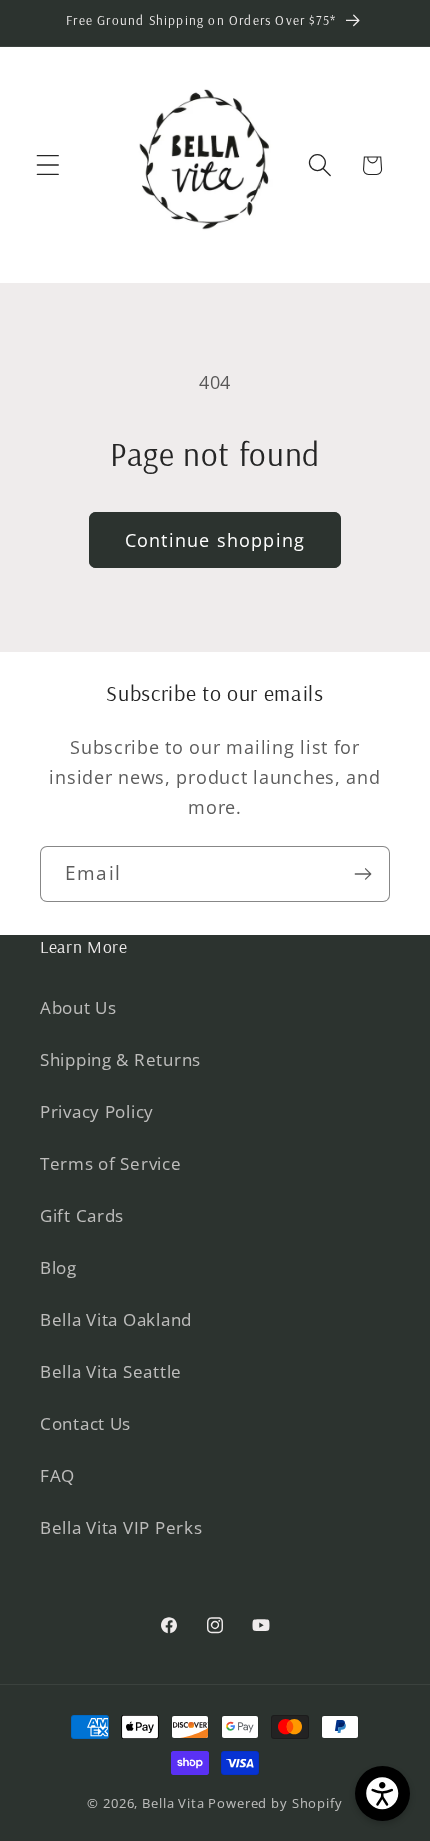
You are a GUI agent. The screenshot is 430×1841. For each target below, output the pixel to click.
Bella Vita (173, 1803)
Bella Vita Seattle (111, 1371)
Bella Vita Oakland (116, 1319)
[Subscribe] (362, 874)
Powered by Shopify (275, 1803)
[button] (48, 165)
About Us (78, 1007)
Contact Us (85, 1423)
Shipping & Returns (120, 1059)
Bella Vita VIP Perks (121, 1527)
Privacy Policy (97, 1111)
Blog (58, 1267)
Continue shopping (215, 540)
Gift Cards (82, 1215)
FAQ (57, 1475)
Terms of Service (111, 1163)
